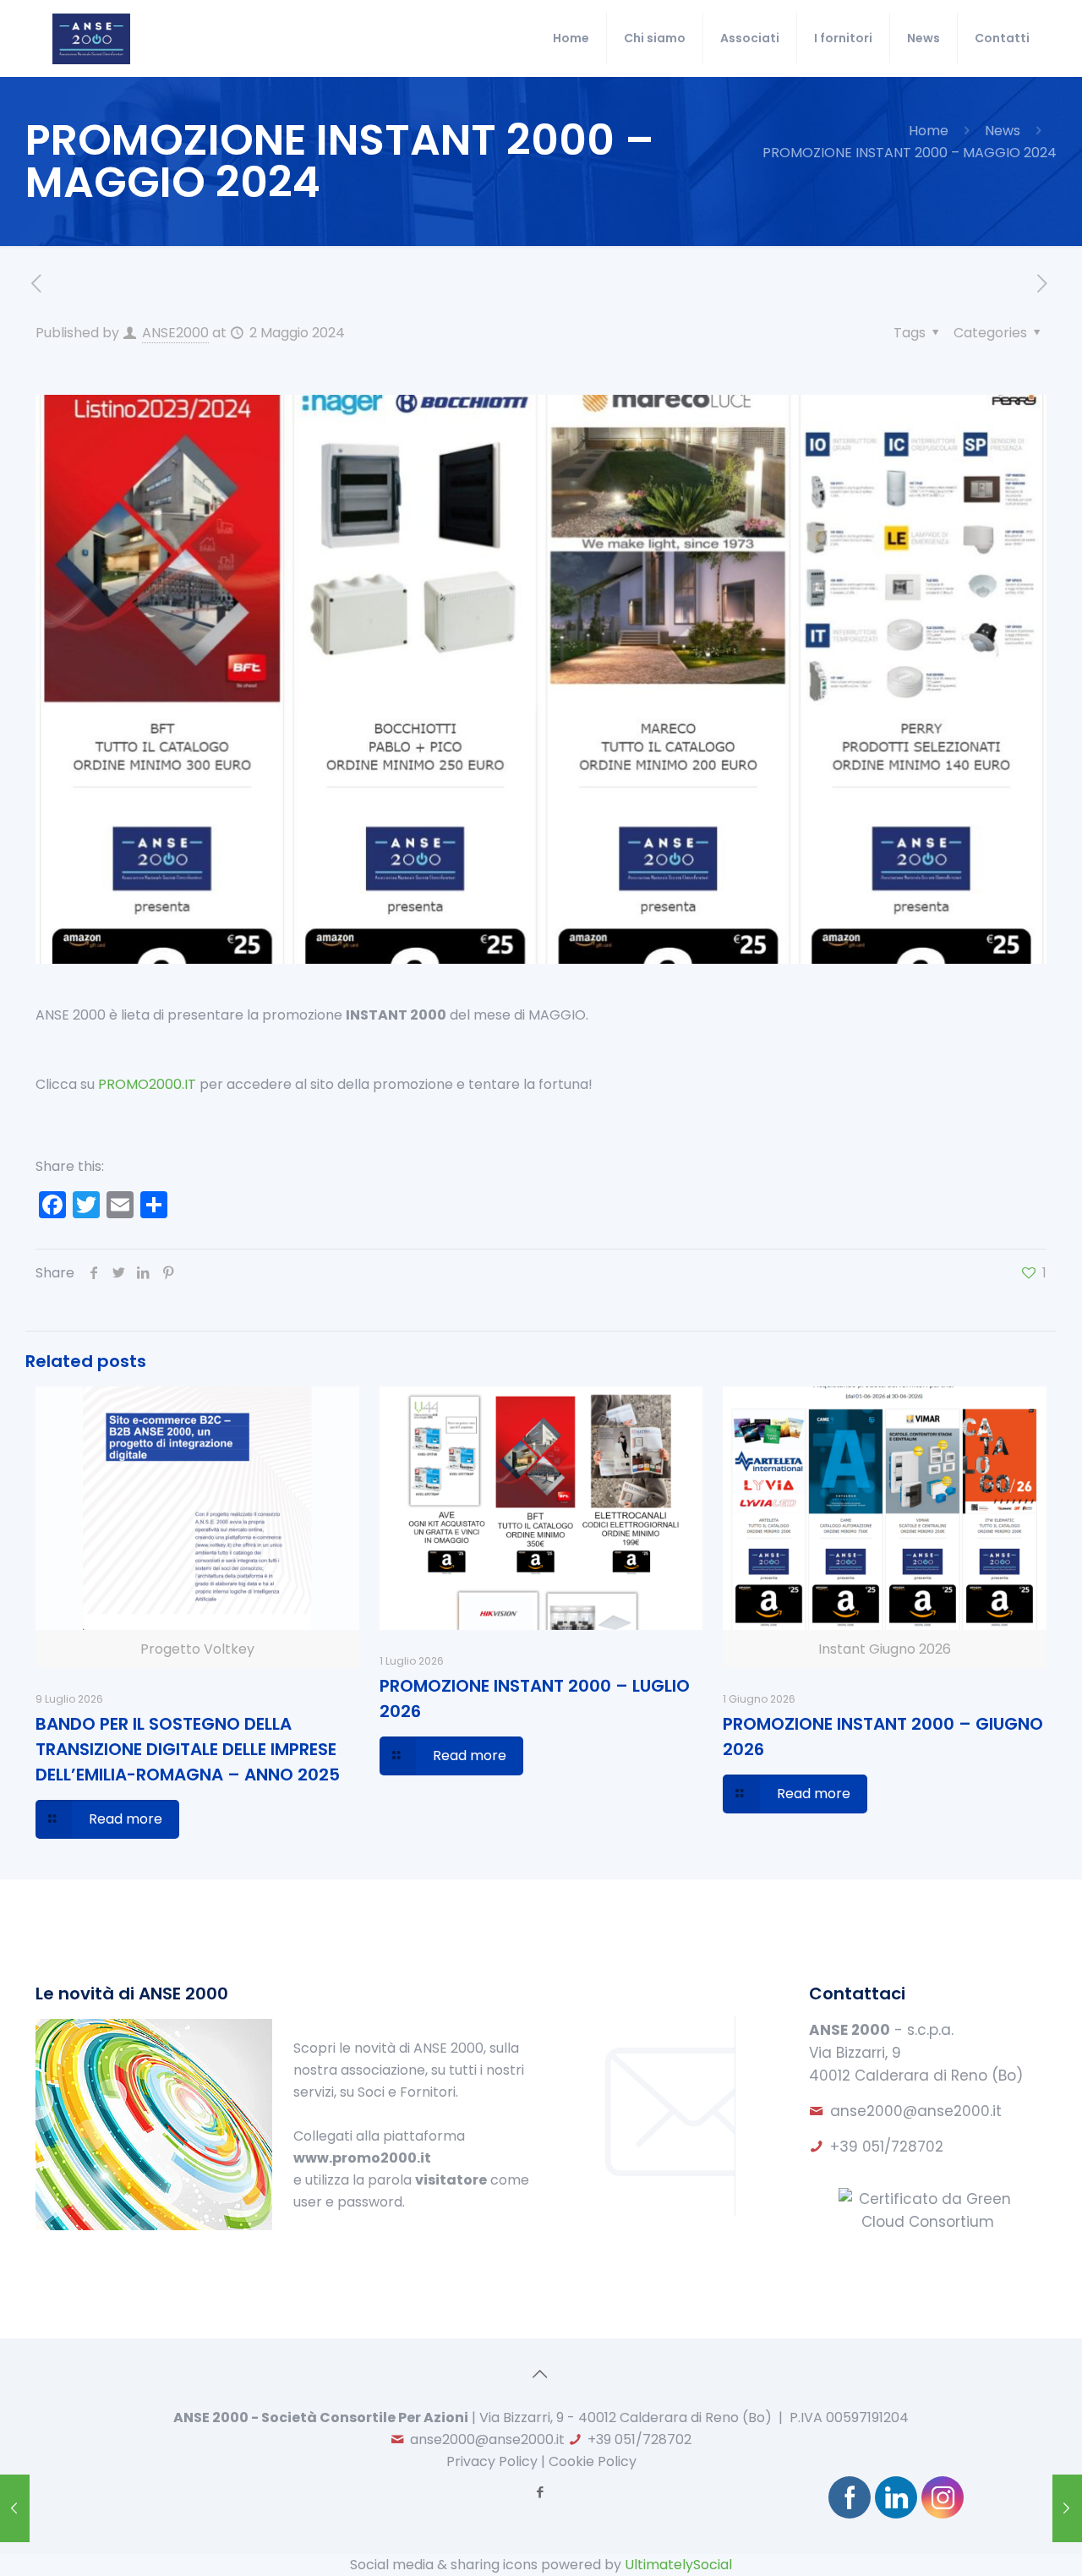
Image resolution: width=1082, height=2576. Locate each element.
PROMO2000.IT (147, 1084)
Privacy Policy (492, 2461)
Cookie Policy (593, 2461)
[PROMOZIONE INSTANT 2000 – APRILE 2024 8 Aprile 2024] (15, 2508)
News (1003, 131)
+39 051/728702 (887, 2147)
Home (929, 131)
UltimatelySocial (678, 2565)
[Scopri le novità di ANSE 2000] (154, 2226)
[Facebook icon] (541, 2492)
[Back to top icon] (541, 2374)
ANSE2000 (175, 333)
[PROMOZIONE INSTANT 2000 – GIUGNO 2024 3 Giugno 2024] (1067, 2508)
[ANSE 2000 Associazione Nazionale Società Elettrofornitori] (91, 38)
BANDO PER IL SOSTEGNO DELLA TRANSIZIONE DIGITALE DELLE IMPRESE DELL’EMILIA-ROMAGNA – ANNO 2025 (188, 1749)
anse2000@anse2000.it (916, 2111)
